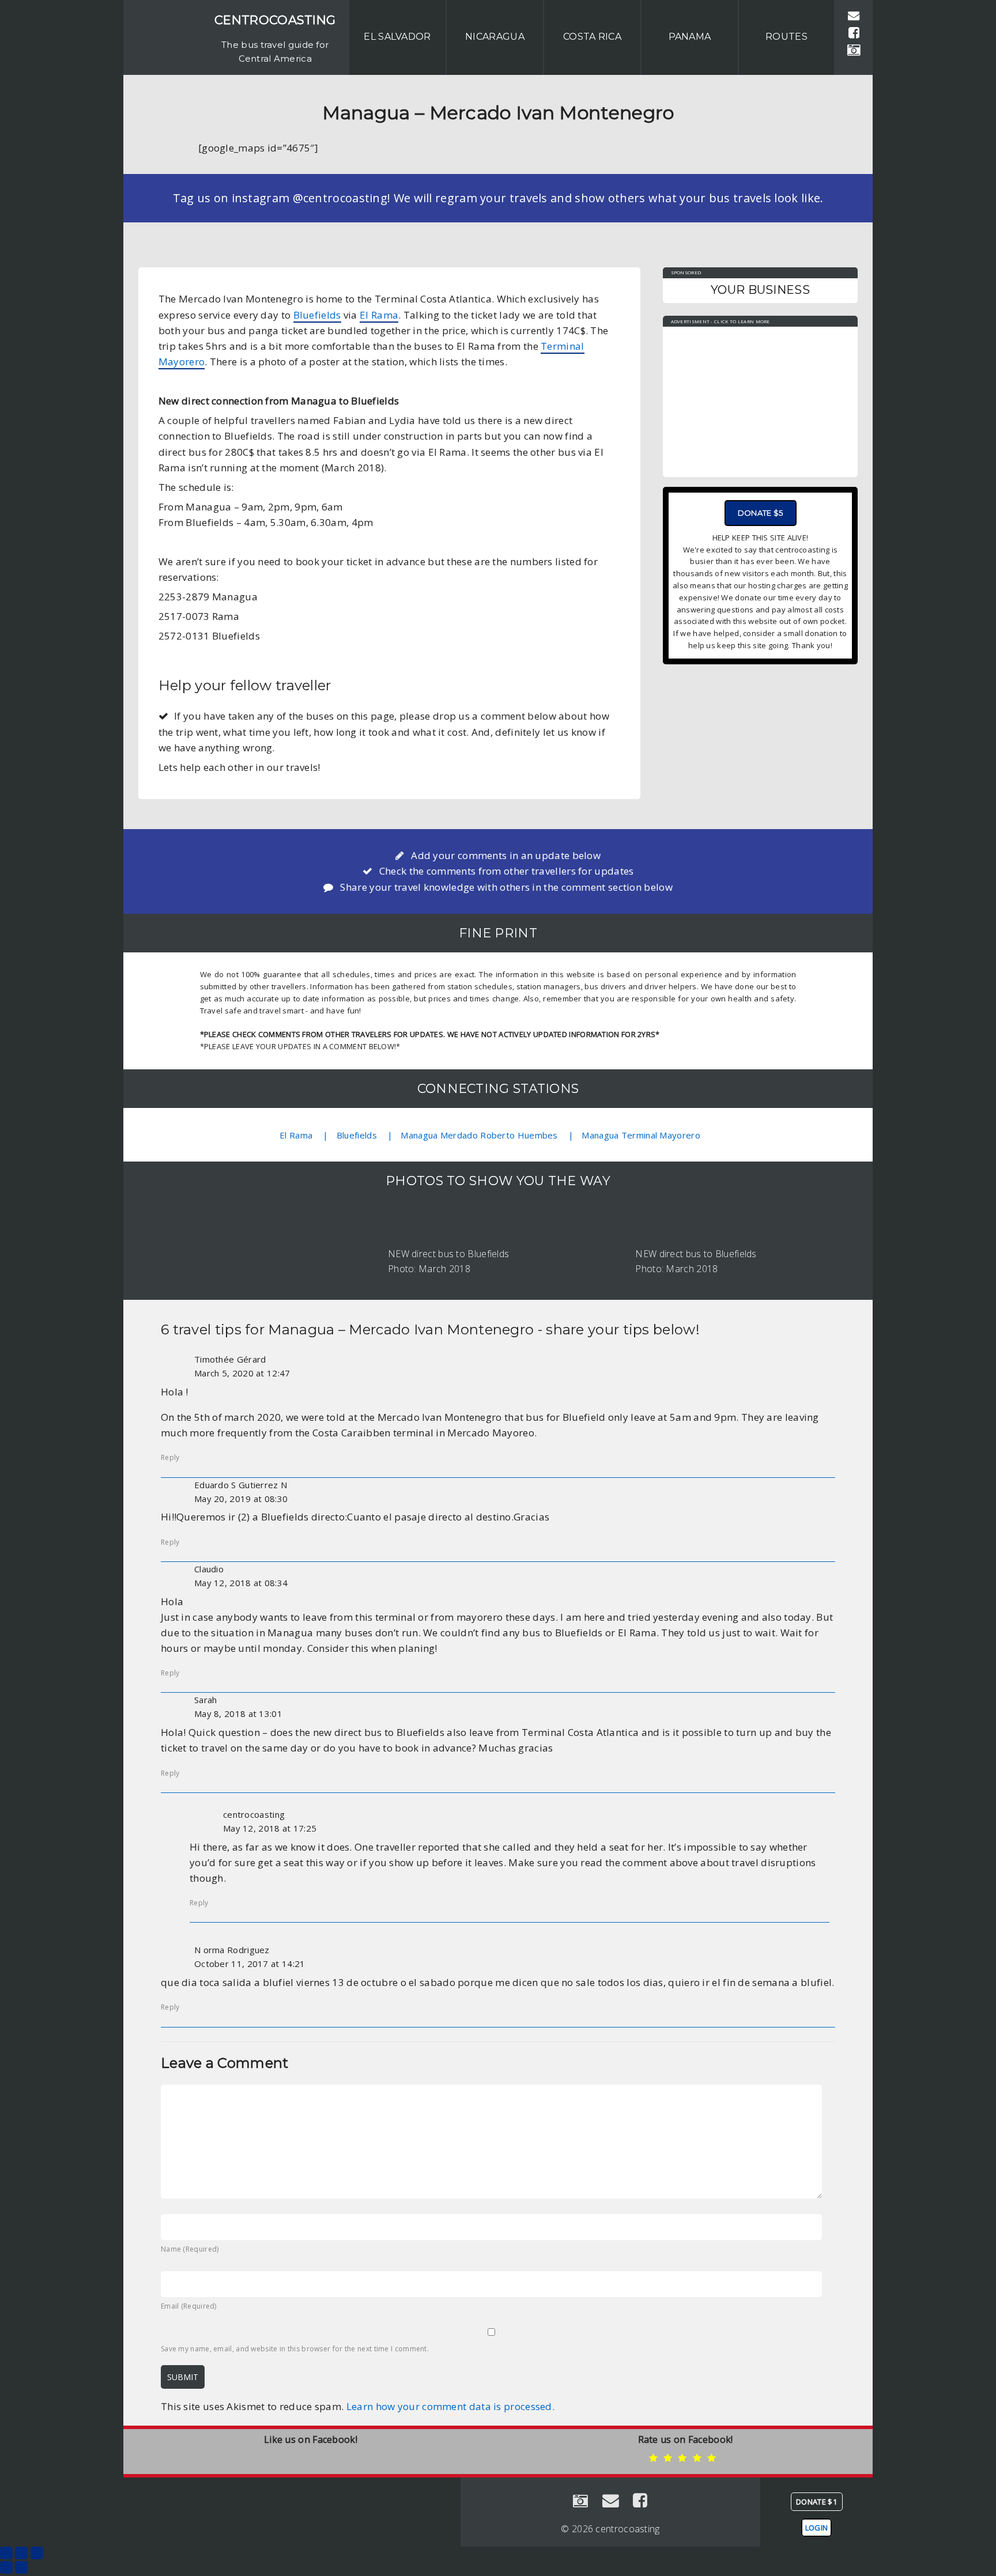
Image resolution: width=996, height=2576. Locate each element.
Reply (170, 1457)
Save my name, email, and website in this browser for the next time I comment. (295, 2349)
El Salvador (397, 37)
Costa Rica (592, 37)
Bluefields (317, 315)
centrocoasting (275, 20)
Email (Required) (189, 2306)
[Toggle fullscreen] (21, 2553)
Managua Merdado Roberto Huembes (479, 1135)
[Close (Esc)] (6, 2553)
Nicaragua (495, 37)
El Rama (379, 315)
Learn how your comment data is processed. (450, 2406)
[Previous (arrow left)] (6, 2567)
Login (817, 2528)
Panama (690, 37)
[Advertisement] (760, 396)
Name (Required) (190, 2249)
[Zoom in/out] (37, 2553)
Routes (786, 37)
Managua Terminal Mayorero (641, 1135)
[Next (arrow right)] (21, 2567)
